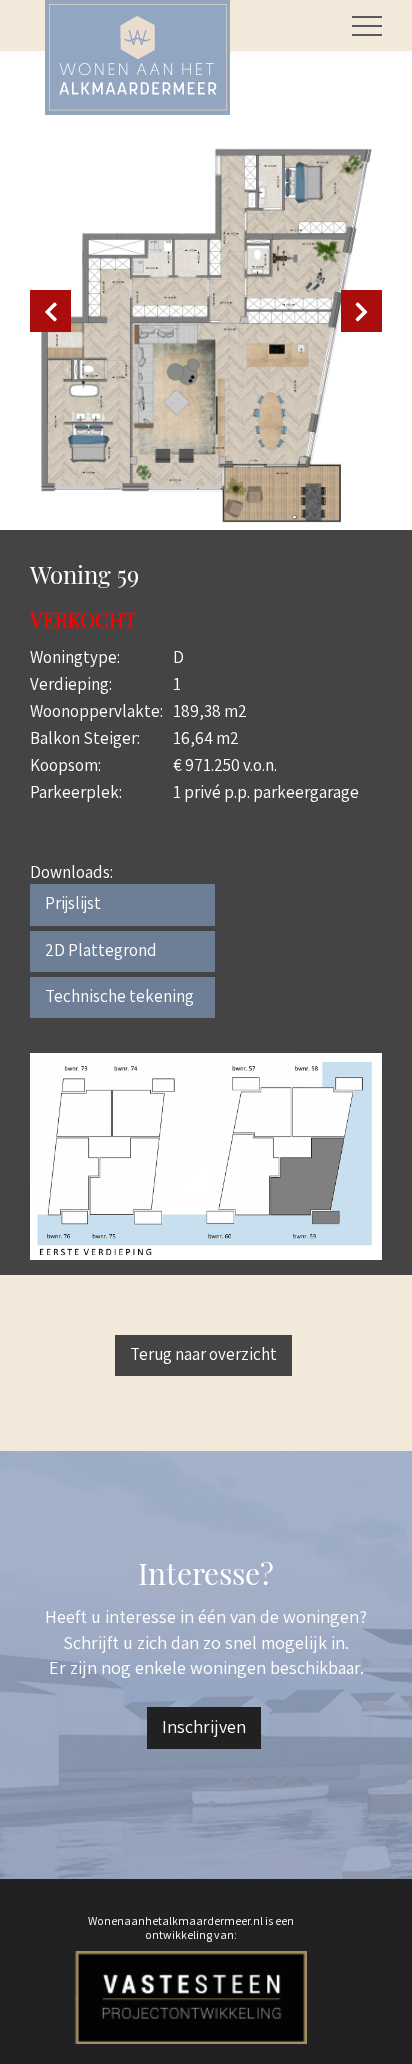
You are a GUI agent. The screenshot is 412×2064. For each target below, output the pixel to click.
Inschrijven (204, 1726)
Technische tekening (119, 996)
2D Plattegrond (101, 950)
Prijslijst (73, 903)
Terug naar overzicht (203, 1354)
